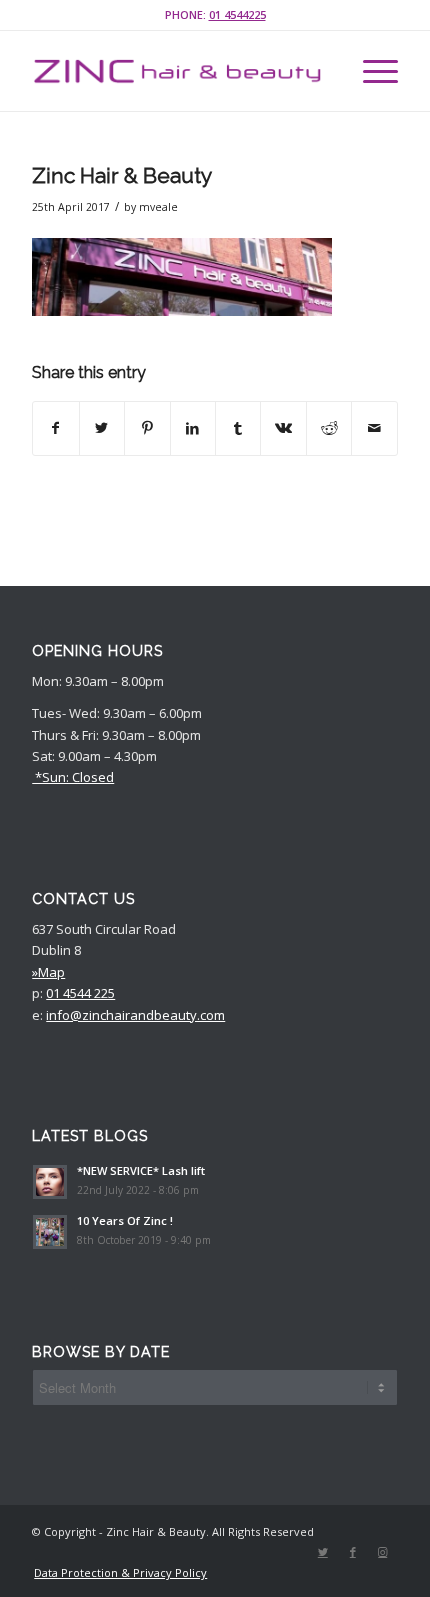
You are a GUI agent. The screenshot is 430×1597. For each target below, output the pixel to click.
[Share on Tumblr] (238, 428)
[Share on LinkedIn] (193, 428)
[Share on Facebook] (55, 428)
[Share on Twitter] (102, 428)
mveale (158, 207)
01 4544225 (237, 14)
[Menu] (370, 71)
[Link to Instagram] (383, 1552)
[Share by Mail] (374, 428)
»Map (48, 972)
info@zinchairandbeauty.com (135, 1015)
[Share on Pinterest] (147, 428)
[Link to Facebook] (353, 1552)
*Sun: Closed (73, 777)
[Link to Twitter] (323, 1552)
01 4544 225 (80, 993)
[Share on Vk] (283, 428)
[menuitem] (115, 1573)
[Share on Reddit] (329, 428)
